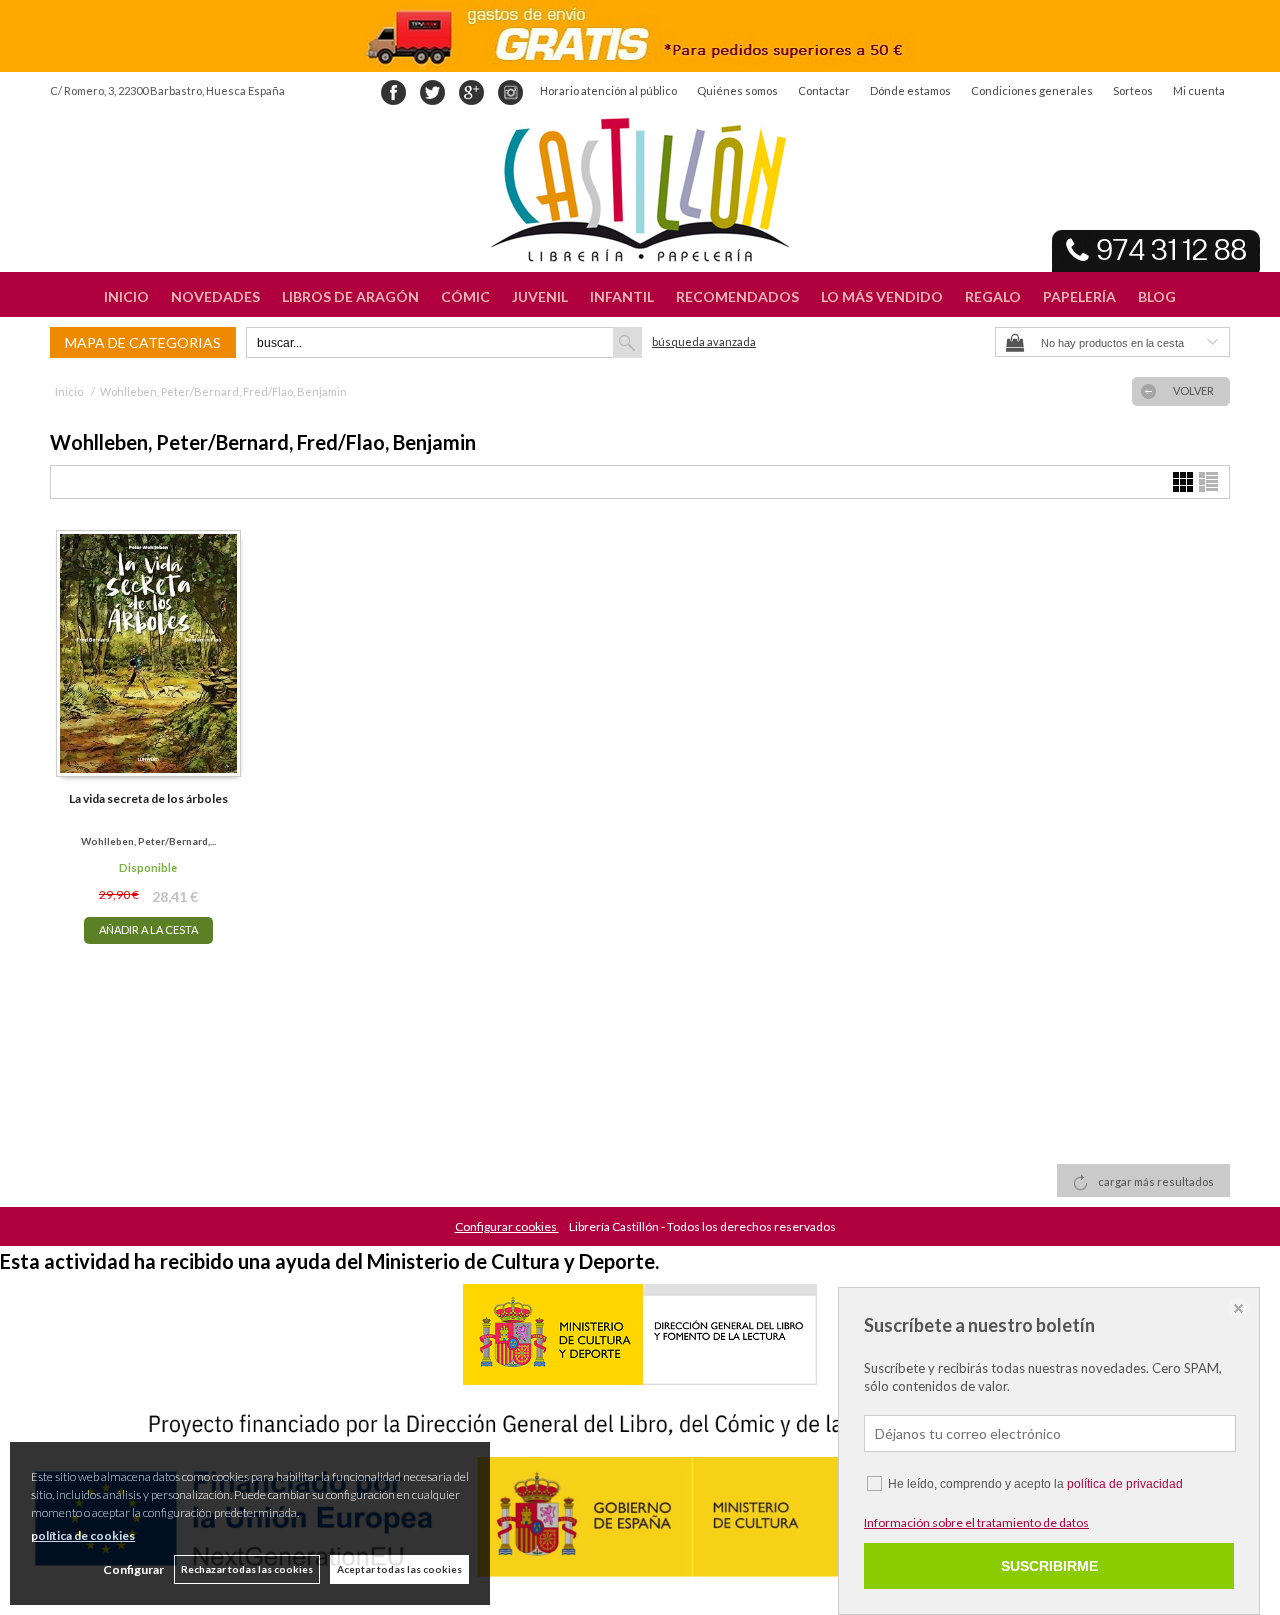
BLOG (1157, 296)
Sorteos (1133, 90)
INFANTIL (622, 296)
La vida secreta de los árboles (148, 798)
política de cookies (83, 1535)
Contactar (824, 90)
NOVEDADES (215, 296)
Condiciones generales (1032, 90)
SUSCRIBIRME (1049, 1566)
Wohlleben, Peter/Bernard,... (148, 841)
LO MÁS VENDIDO (882, 296)
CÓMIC (465, 296)
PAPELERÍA (1079, 296)
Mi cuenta (1199, 90)
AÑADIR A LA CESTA (148, 929)
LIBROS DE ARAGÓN (350, 296)
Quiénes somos (737, 90)
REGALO (993, 296)
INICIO (126, 296)
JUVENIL (540, 296)
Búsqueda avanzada (704, 341)
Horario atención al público (608, 90)
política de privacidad (1125, 1484)
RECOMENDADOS (737, 296)
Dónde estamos (910, 90)
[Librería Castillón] (640, 190)
